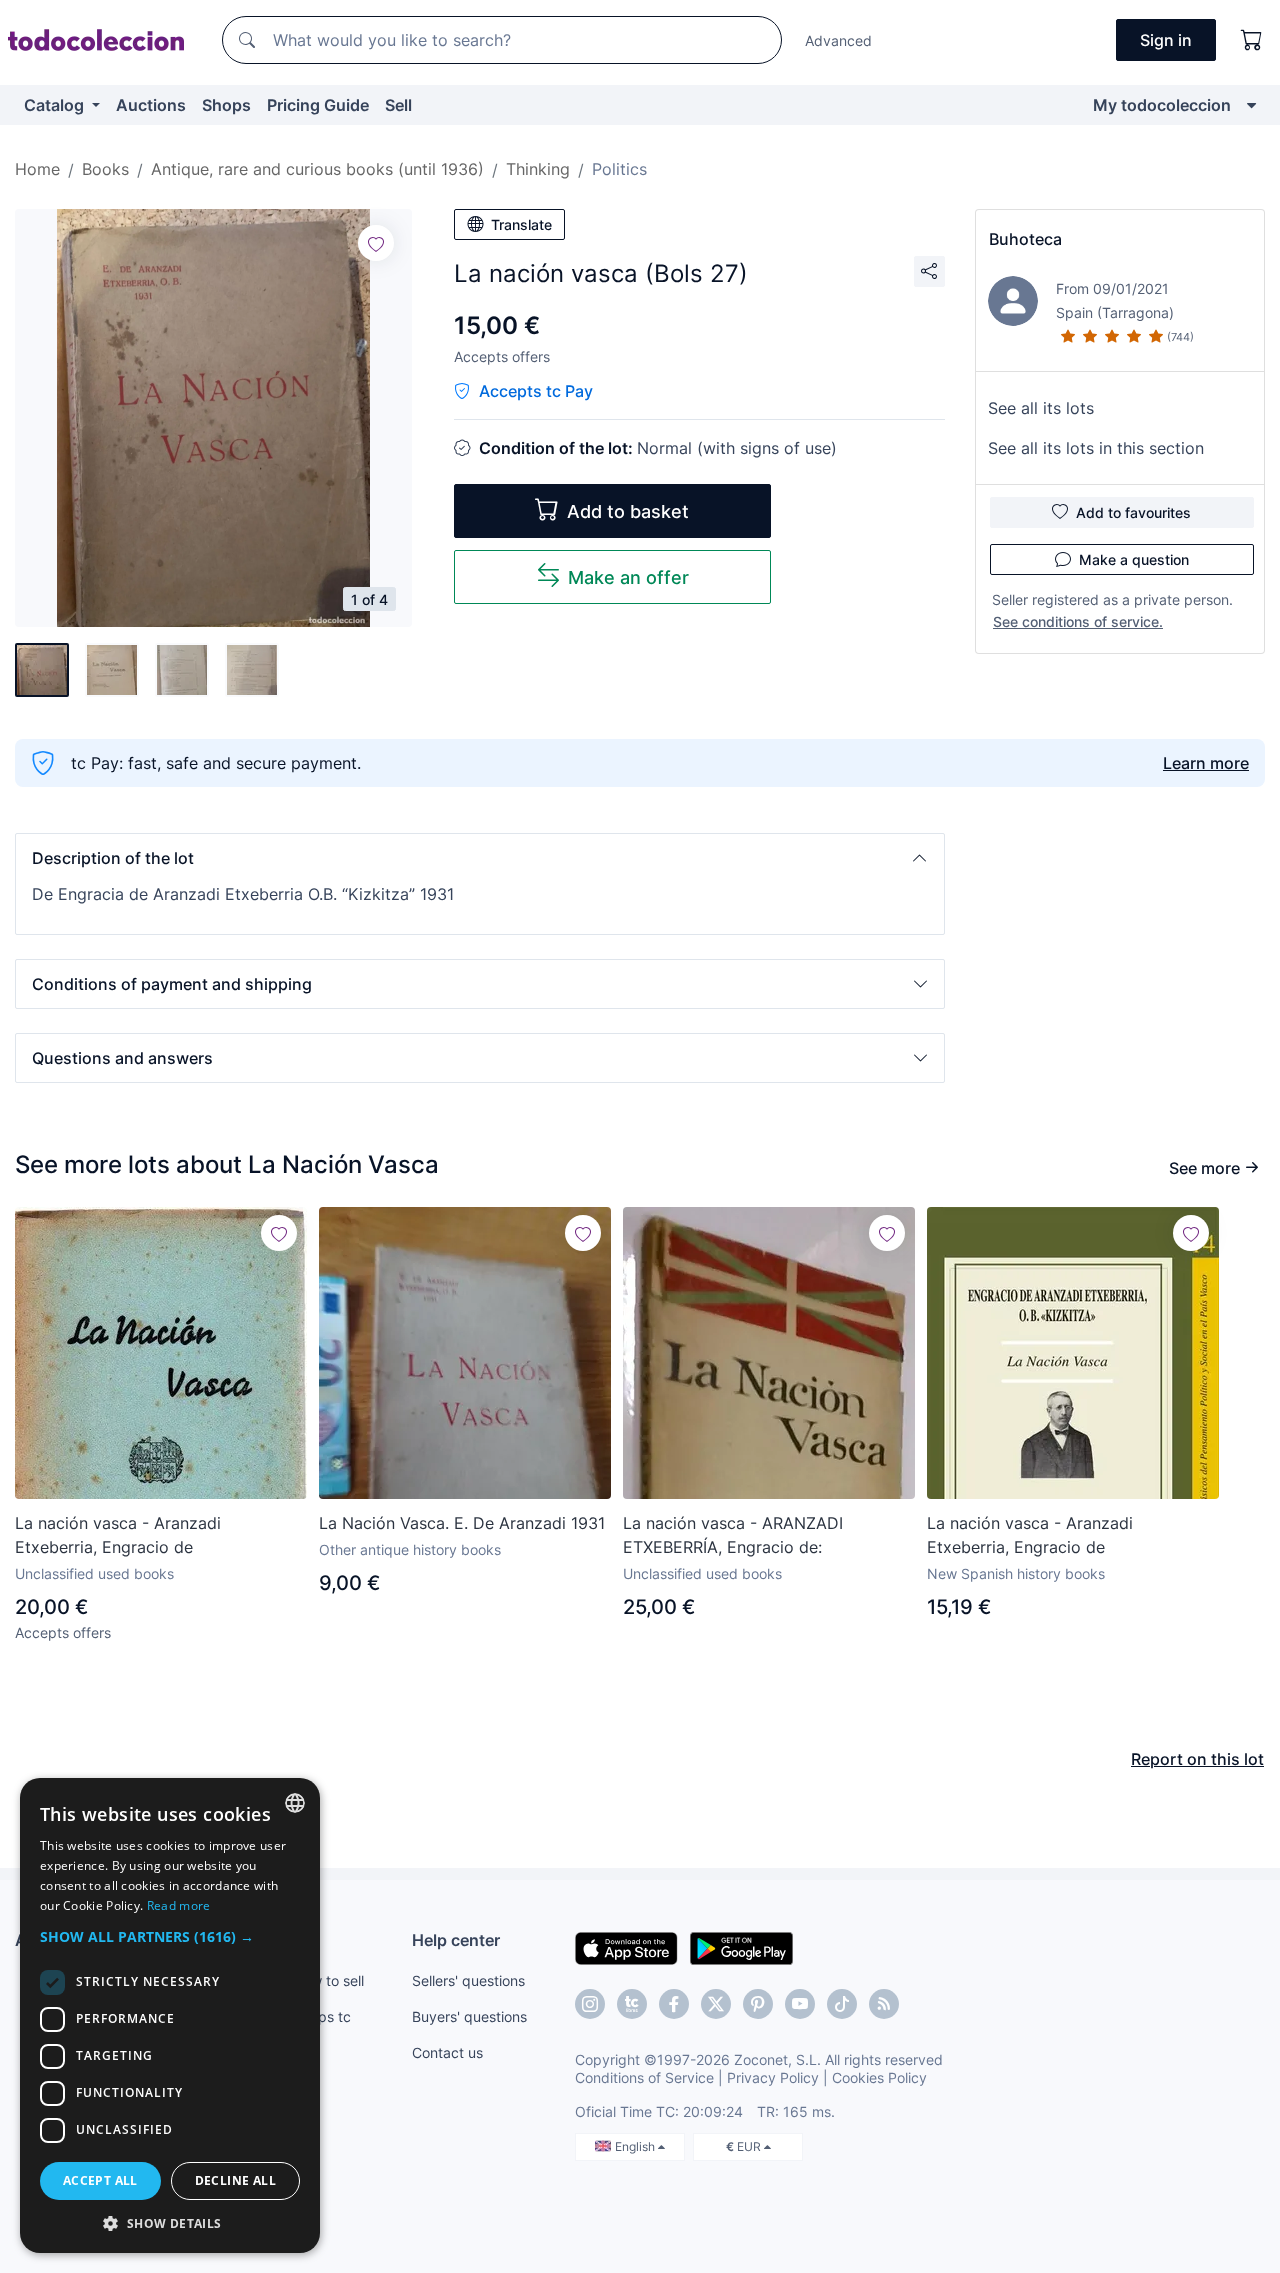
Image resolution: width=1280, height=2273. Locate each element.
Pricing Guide (318, 105)
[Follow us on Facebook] (674, 2004)
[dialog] (170, 2015)
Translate (521, 224)
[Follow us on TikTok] (842, 2004)
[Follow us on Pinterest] (758, 2004)
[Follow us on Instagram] (590, 2004)
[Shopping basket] (1252, 40)
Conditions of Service (644, 2077)
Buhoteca (1025, 239)
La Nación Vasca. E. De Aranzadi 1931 (462, 1523)
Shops (226, 105)
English (636, 2146)
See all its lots (1041, 408)
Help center (456, 1940)
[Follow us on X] (716, 2004)
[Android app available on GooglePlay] (741, 1947)
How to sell (328, 1980)
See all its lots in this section (1096, 448)
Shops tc (322, 2016)
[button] (480, 858)
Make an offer (628, 577)
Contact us (447, 2052)
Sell (398, 105)
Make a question (1134, 559)
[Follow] (376, 243)
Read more (179, 1905)
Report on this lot (1197, 1759)
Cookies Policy (879, 2077)
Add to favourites (1133, 512)
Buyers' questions (469, 2016)
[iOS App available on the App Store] (626, 1947)
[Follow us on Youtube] (800, 2004)
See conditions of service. (1078, 621)
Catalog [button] (56, 105)
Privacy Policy (773, 2077)
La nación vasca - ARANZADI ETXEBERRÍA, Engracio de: (733, 1535)
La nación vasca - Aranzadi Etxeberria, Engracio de (118, 1535)
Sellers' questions (468, 1980)
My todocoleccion (1162, 105)
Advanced (838, 40)
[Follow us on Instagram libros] (632, 2004)
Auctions (151, 105)
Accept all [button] (100, 2180)
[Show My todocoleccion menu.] (1251, 105)
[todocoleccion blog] (884, 2004)
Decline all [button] (235, 2180)
